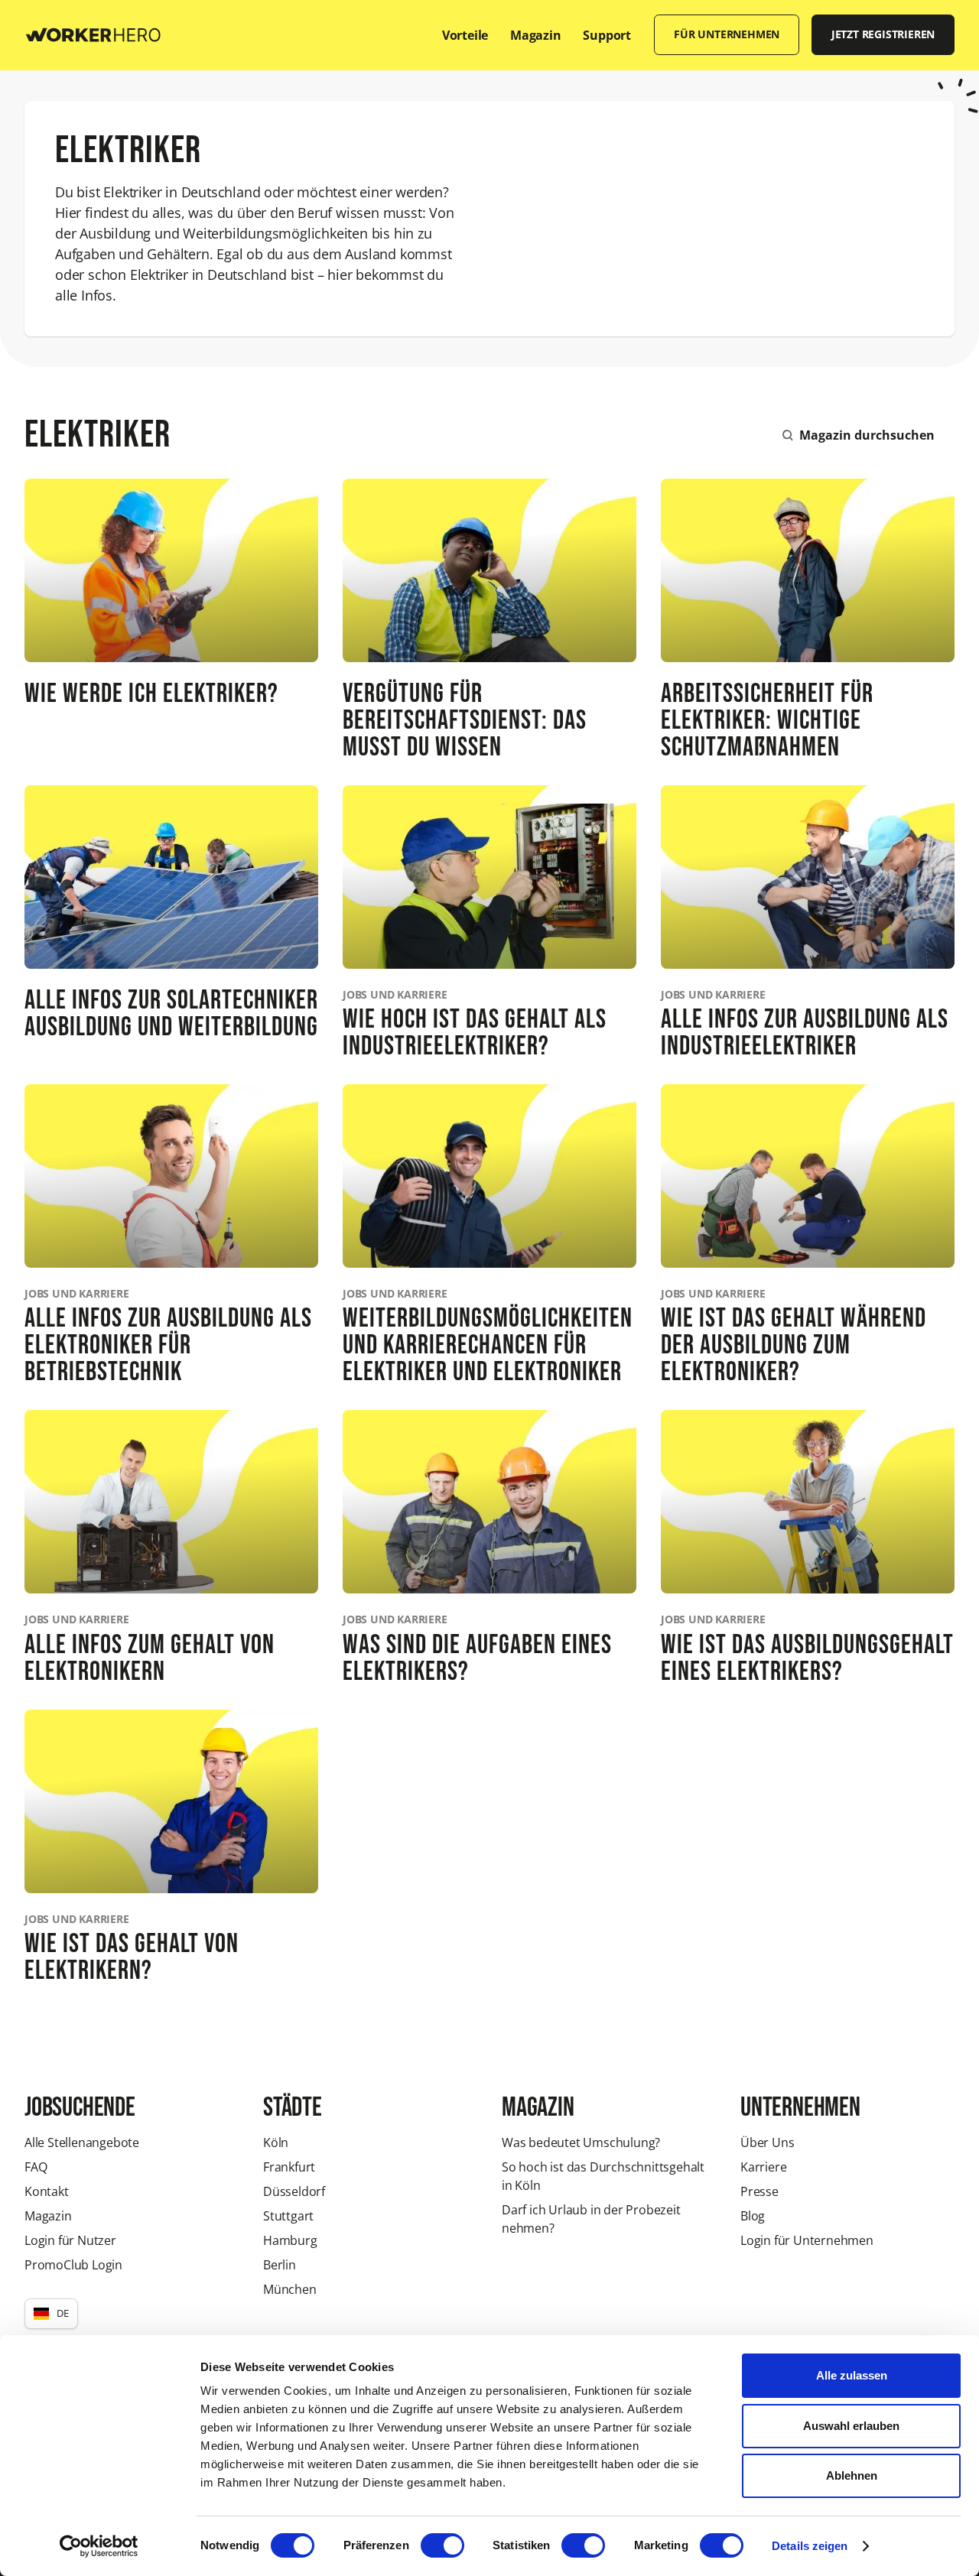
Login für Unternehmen (807, 2240)
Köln (276, 2142)
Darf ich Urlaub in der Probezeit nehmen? (591, 2219)
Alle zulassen (852, 2375)
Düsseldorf (294, 2191)
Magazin (48, 2216)
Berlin (280, 2265)
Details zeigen (810, 2546)
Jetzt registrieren (883, 34)
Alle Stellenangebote (82, 2142)
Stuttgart (288, 2216)
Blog (753, 2216)
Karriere (763, 2167)
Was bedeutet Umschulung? (581, 2142)
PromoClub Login (73, 2265)
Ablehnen (852, 2475)
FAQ (36, 2167)
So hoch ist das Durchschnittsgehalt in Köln (603, 2176)
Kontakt (47, 2191)
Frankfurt (289, 2167)
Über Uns (767, 2142)
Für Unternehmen (727, 34)
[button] (51, 2314)
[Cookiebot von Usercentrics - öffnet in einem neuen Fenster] (99, 2546)
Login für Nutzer (70, 2240)
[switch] (442, 2545)
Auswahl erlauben (851, 2426)
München (290, 2289)
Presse (759, 2191)
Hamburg (290, 2240)
